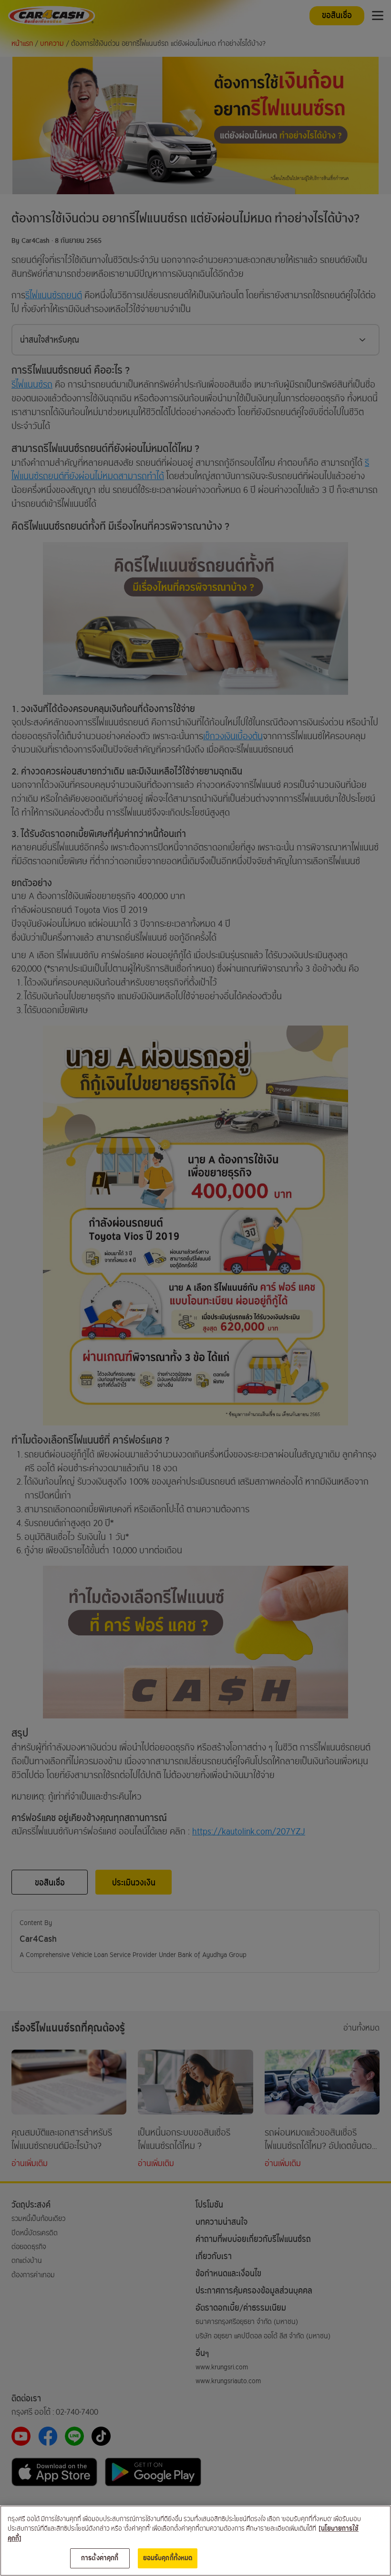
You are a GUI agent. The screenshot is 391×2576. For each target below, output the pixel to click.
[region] (195, 2541)
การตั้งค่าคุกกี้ (100, 2558)
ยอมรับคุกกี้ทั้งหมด (168, 2558)
